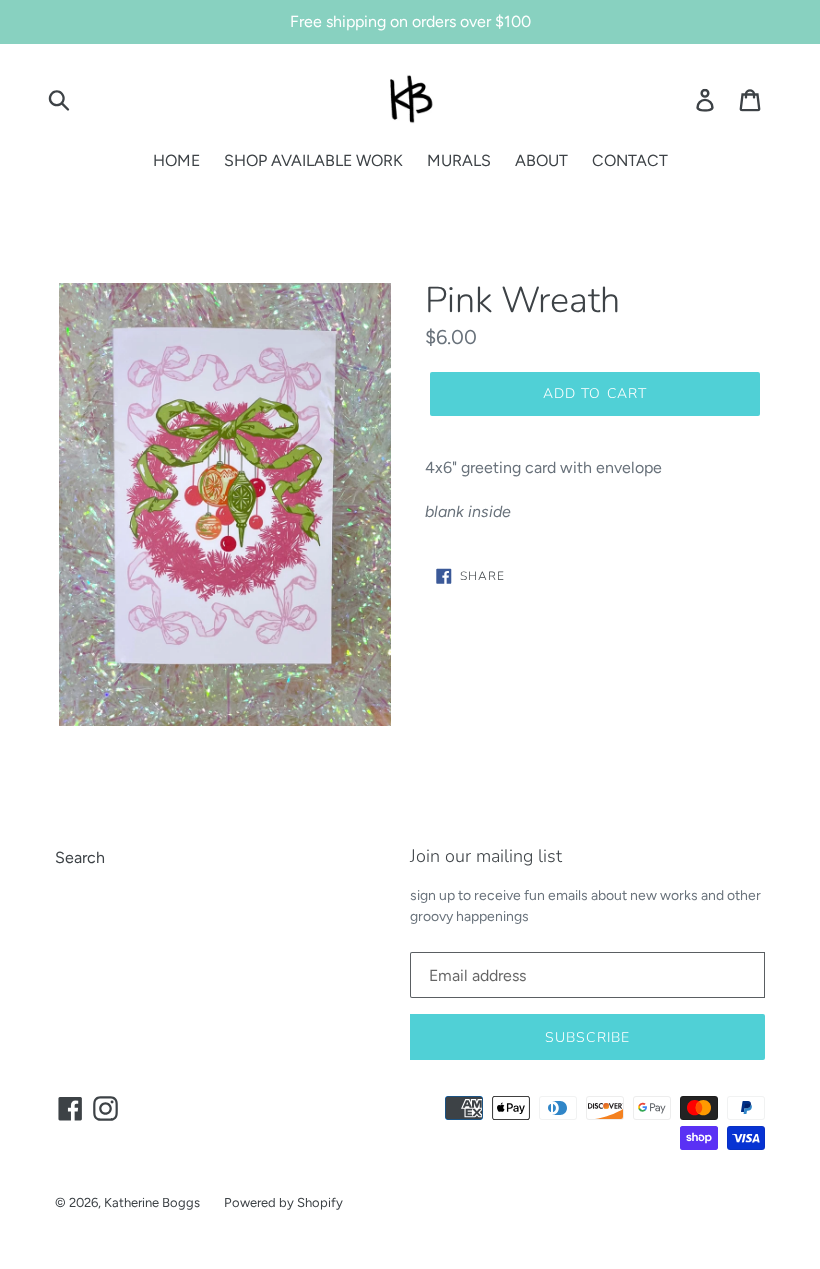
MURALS (459, 160)
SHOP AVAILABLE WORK (313, 160)
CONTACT (630, 160)
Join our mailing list (486, 857)
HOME (176, 160)
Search (80, 857)
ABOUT (541, 160)
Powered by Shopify (283, 1202)
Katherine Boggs (152, 1202)
